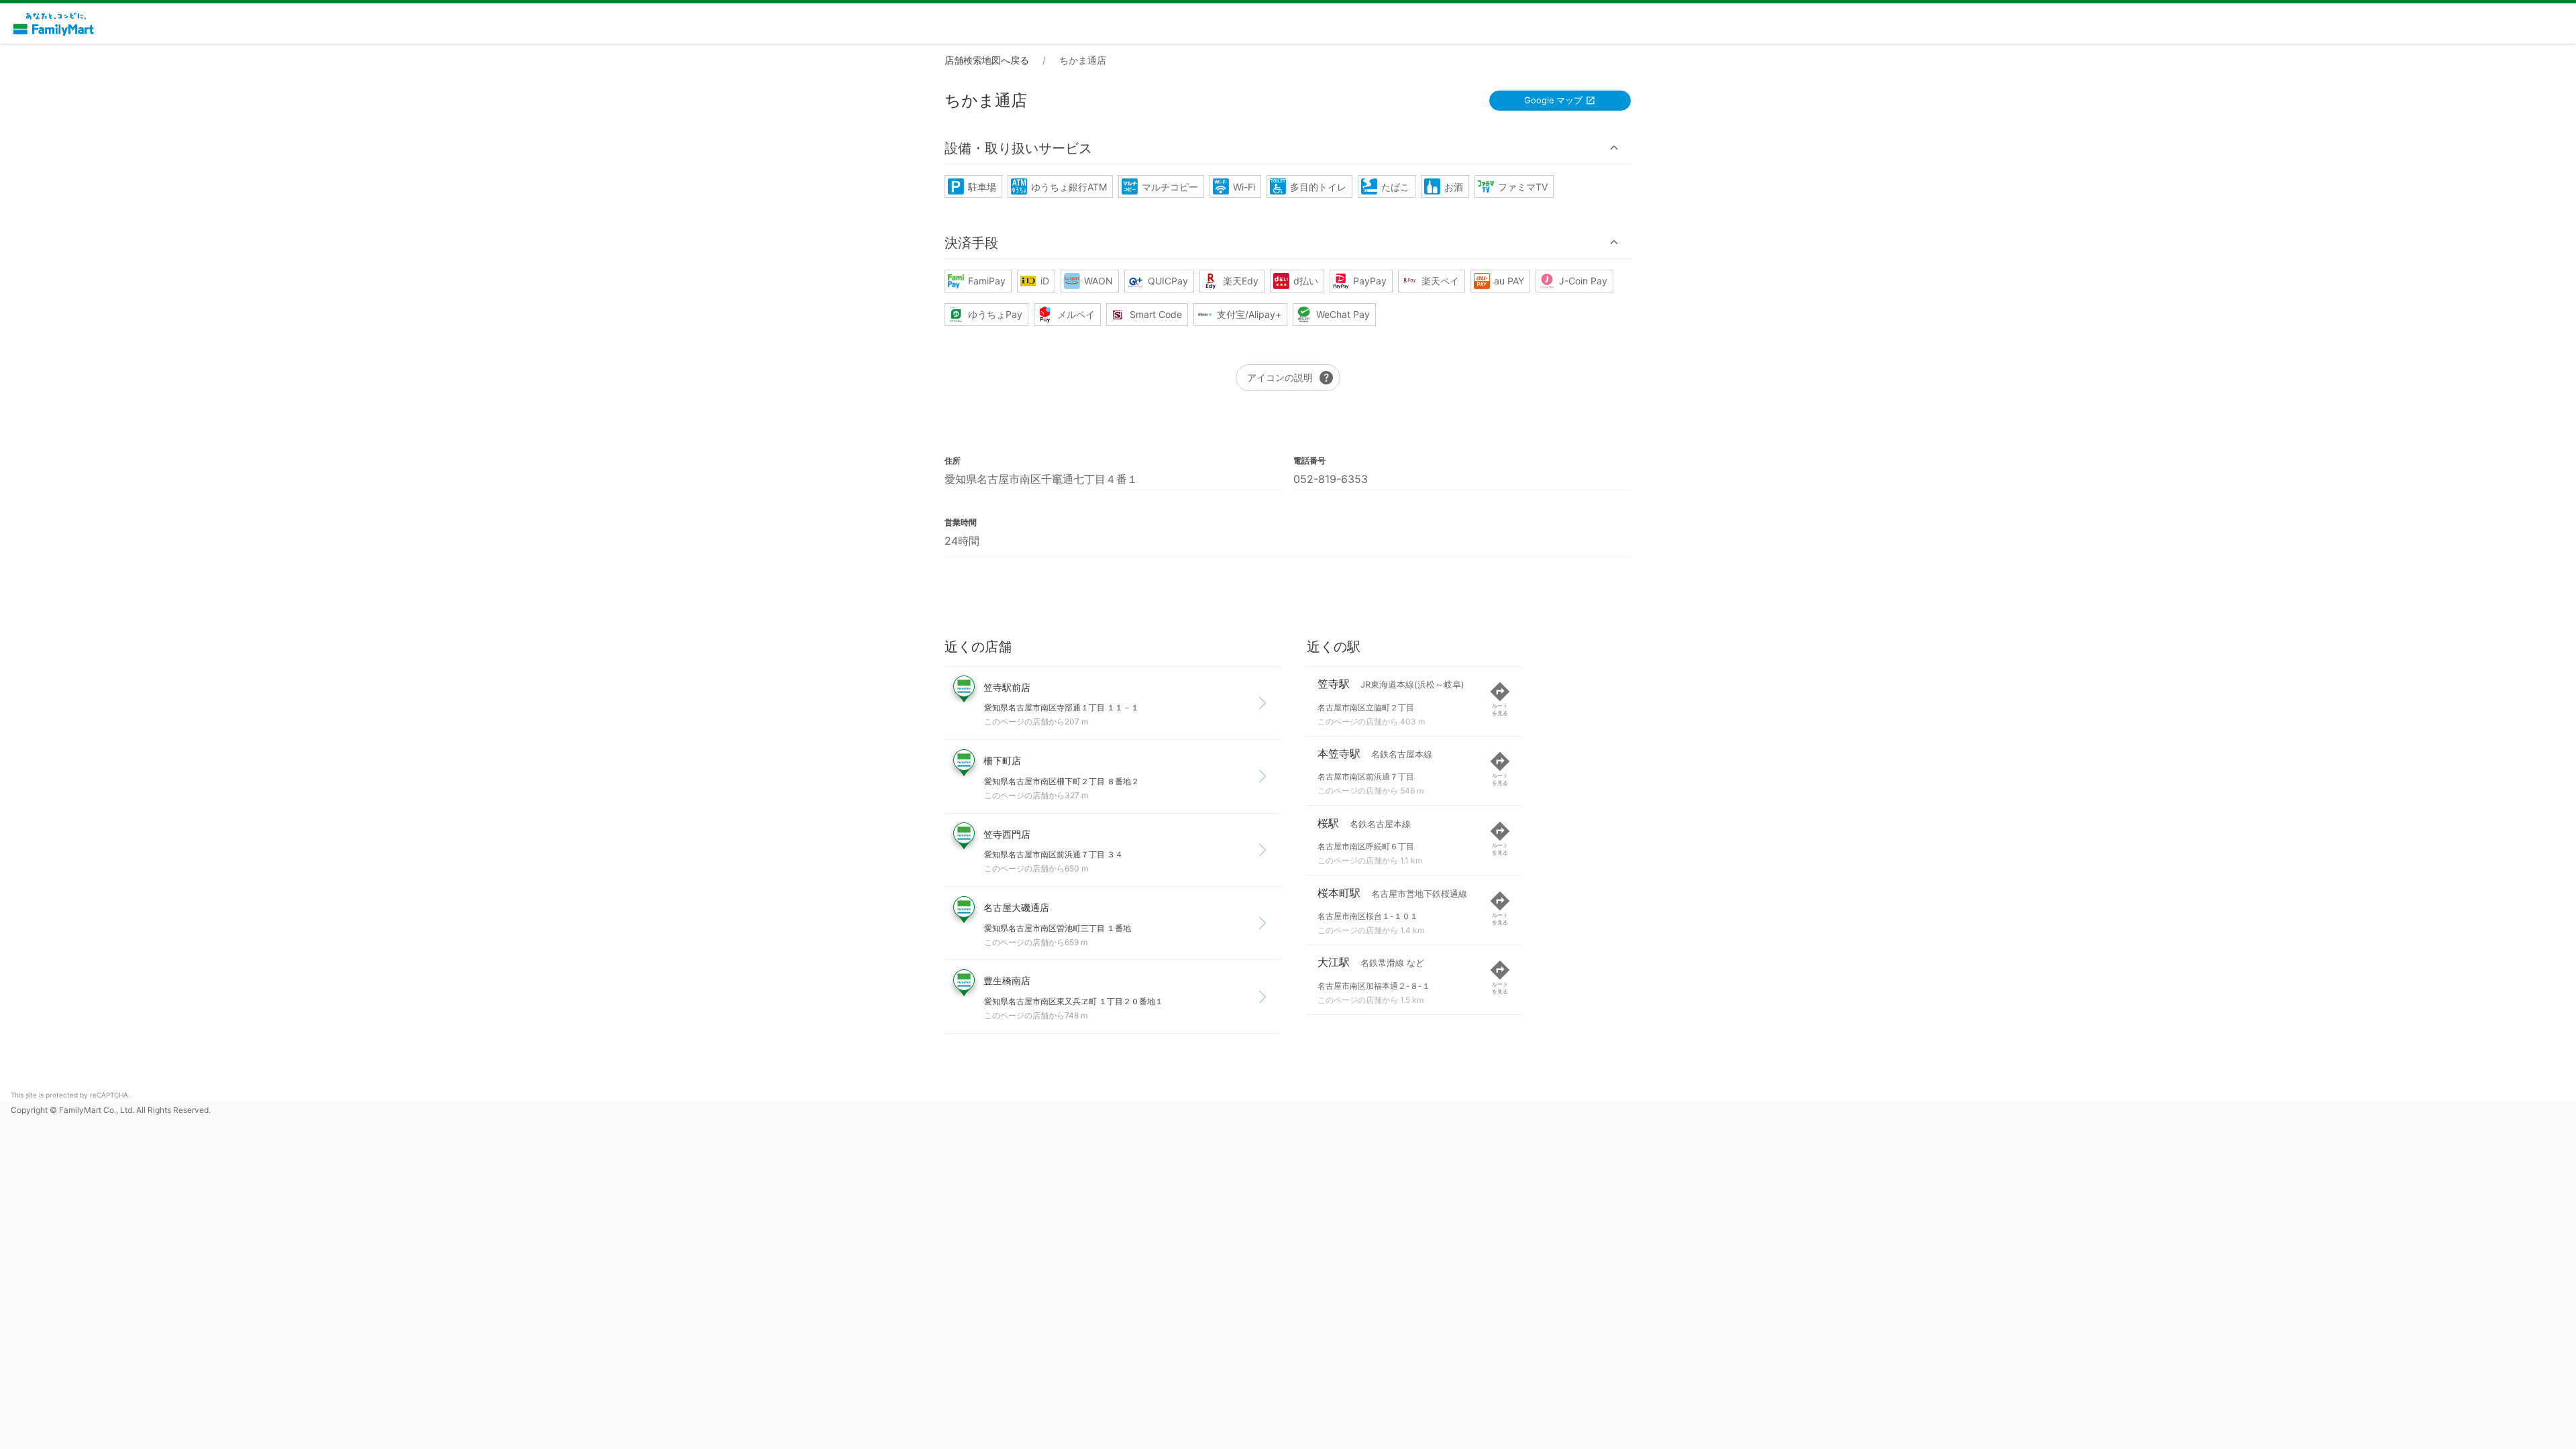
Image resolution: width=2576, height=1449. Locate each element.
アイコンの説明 (1291, 378)
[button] (1288, 148)
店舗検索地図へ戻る (987, 60)
